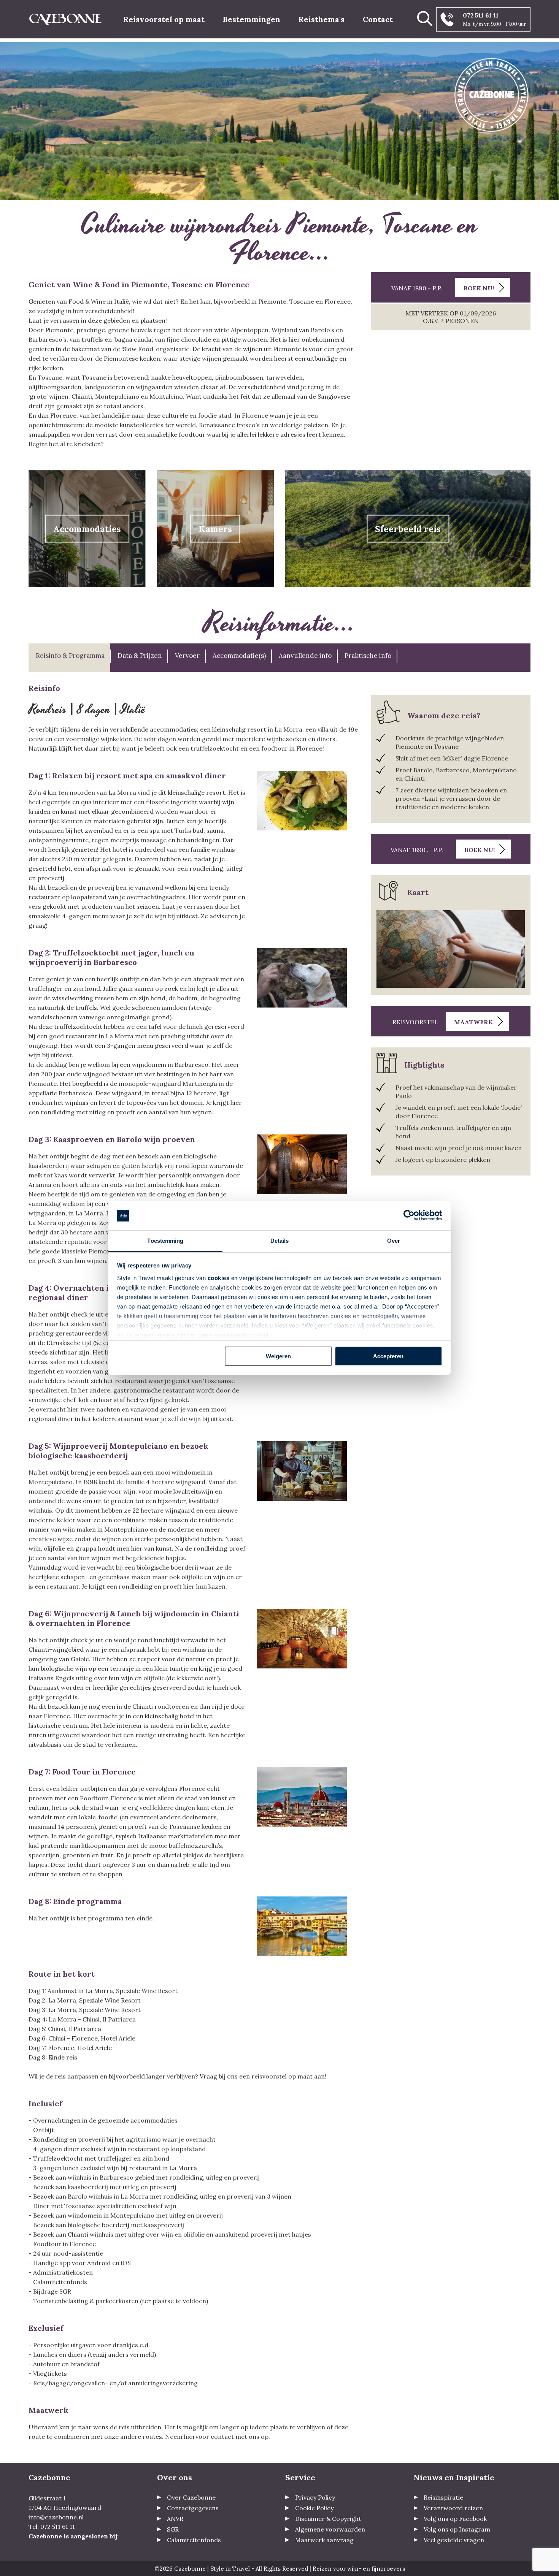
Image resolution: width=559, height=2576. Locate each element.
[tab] (69, 658)
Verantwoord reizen (453, 2508)
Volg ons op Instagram (457, 2529)
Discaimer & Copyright (328, 2519)
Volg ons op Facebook (455, 2519)
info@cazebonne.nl (56, 2517)
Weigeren (278, 1356)
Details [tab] (280, 1241)
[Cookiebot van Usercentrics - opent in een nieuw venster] (409, 1216)
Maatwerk (473, 1022)
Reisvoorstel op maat (164, 19)
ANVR (175, 2519)
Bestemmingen (252, 19)
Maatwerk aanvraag (324, 2540)
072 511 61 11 (481, 15)
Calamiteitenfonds (194, 2540)
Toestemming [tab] (165, 1241)
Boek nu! (479, 288)
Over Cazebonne (191, 2497)
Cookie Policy (314, 2508)
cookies (219, 1278)
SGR (173, 2529)
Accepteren (388, 1356)
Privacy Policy (315, 2497)
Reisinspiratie (443, 2497)
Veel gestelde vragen (454, 2540)
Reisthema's (322, 19)
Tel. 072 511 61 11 (52, 2527)
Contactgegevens (193, 2508)
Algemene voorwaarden (330, 2529)
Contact (378, 19)
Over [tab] (394, 1241)
